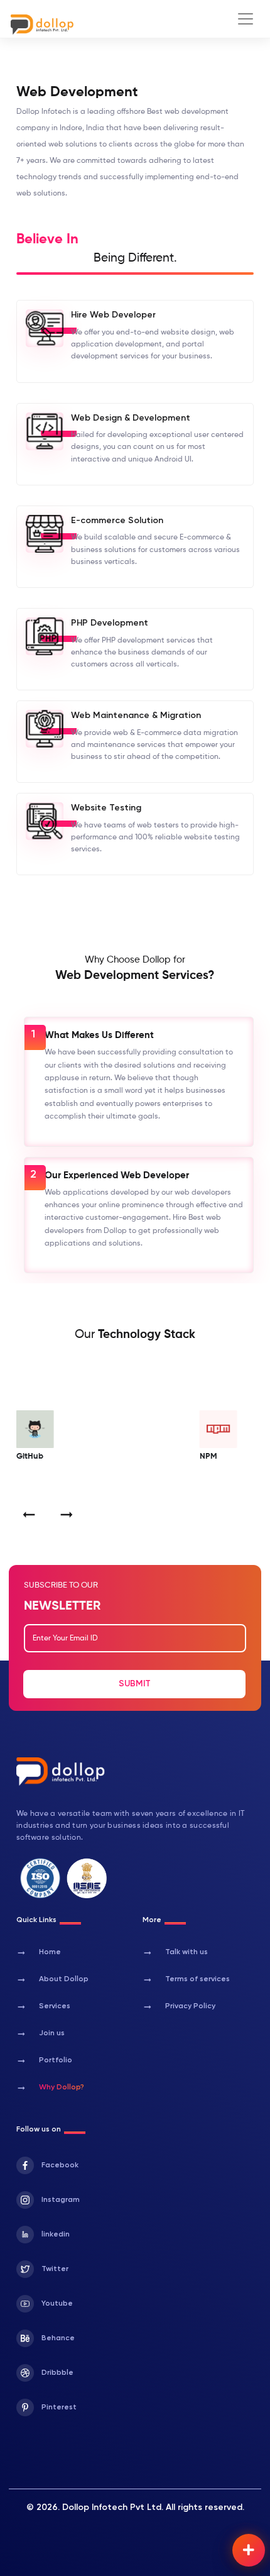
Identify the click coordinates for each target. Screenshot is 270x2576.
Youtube (57, 2304)
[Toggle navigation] (246, 19)
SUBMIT (135, 1684)
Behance (58, 2338)
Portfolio (44, 2061)
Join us (40, 2034)
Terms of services (186, 1980)
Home (39, 1953)
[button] (29, 1515)
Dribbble (57, 2373)
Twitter (55, 2269)
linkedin (56, 2235)
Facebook (60, 2165)
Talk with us (175, 1953)
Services (43, 2007)
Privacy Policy (179, 2007)
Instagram (61, 2200)
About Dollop (52, 1980)
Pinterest (59, 2407)
